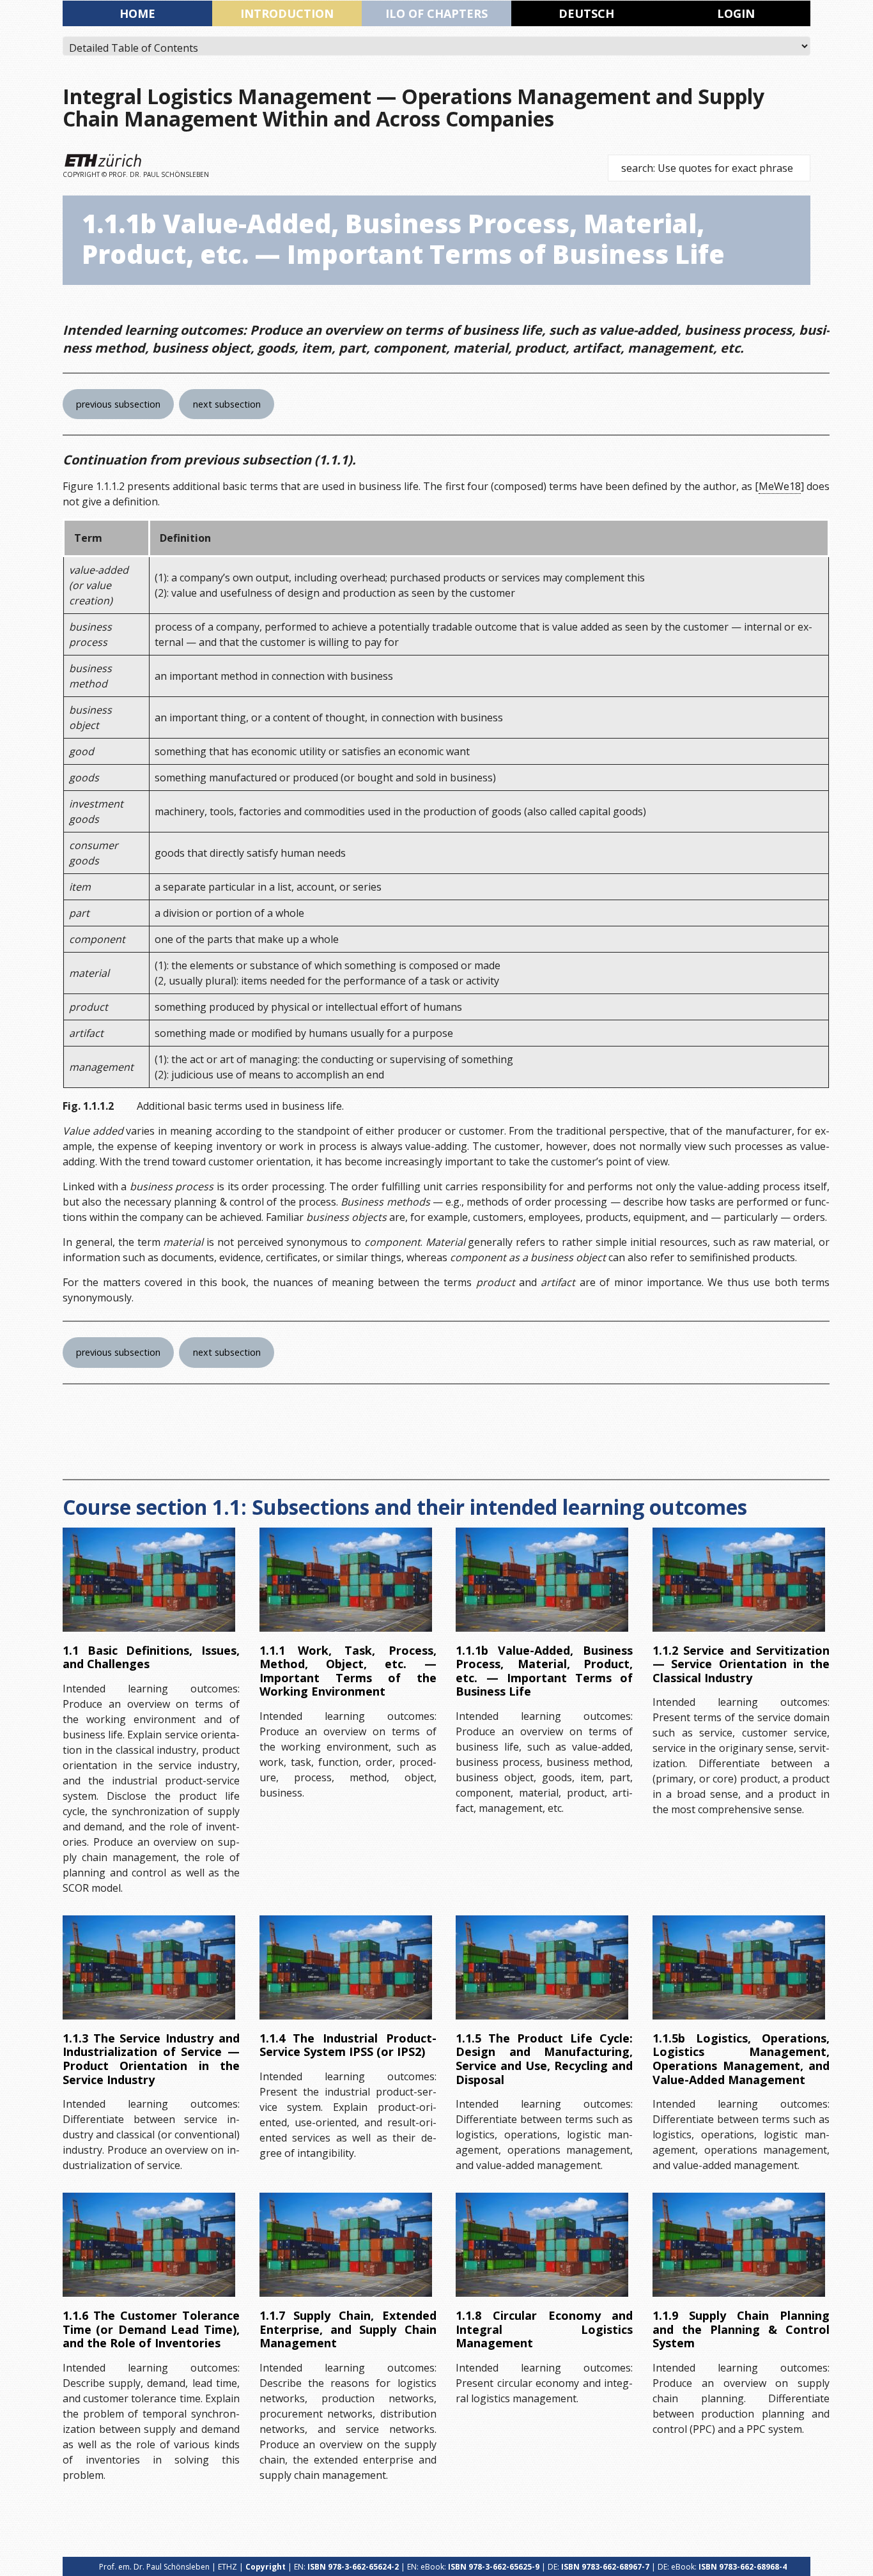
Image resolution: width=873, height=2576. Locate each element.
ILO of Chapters (436, 13)
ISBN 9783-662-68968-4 (743, 2567)
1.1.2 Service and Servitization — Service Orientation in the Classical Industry (741, 1664)
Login (736, 13)
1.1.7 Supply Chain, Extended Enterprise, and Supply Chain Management (348, 2329)
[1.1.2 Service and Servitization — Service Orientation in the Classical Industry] (739, 1580)
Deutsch (586, 13)
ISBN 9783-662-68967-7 (605, 2567)
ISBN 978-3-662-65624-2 (353, 2567)
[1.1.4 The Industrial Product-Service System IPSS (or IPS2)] (346, 1967)
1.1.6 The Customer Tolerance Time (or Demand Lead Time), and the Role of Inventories (151, 2329)
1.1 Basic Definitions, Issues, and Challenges (151, 1657)
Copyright (266, 2567)
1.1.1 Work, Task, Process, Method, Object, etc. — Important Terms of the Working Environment (348, 1671)
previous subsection (118, 404)
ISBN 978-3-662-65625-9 (494, 2567)
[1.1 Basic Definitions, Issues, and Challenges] (149, 1580)
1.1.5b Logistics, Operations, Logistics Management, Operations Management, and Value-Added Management (741, 2059)
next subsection (227, 404)
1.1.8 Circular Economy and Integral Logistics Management (544, 2329)
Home (137, 13)
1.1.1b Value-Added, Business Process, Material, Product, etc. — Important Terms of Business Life (544, 1671)
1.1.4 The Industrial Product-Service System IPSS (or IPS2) (348, 2045)
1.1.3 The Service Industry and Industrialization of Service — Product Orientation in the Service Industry (151, 2059)
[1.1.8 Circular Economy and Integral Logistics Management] (542, 2245)
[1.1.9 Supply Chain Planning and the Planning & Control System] (739, 2245)
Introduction (287, 13)
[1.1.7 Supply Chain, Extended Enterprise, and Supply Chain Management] (346, 2245)
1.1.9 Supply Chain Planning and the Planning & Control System (741, 2329)
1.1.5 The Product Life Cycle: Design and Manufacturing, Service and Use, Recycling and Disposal (544, 2059)
